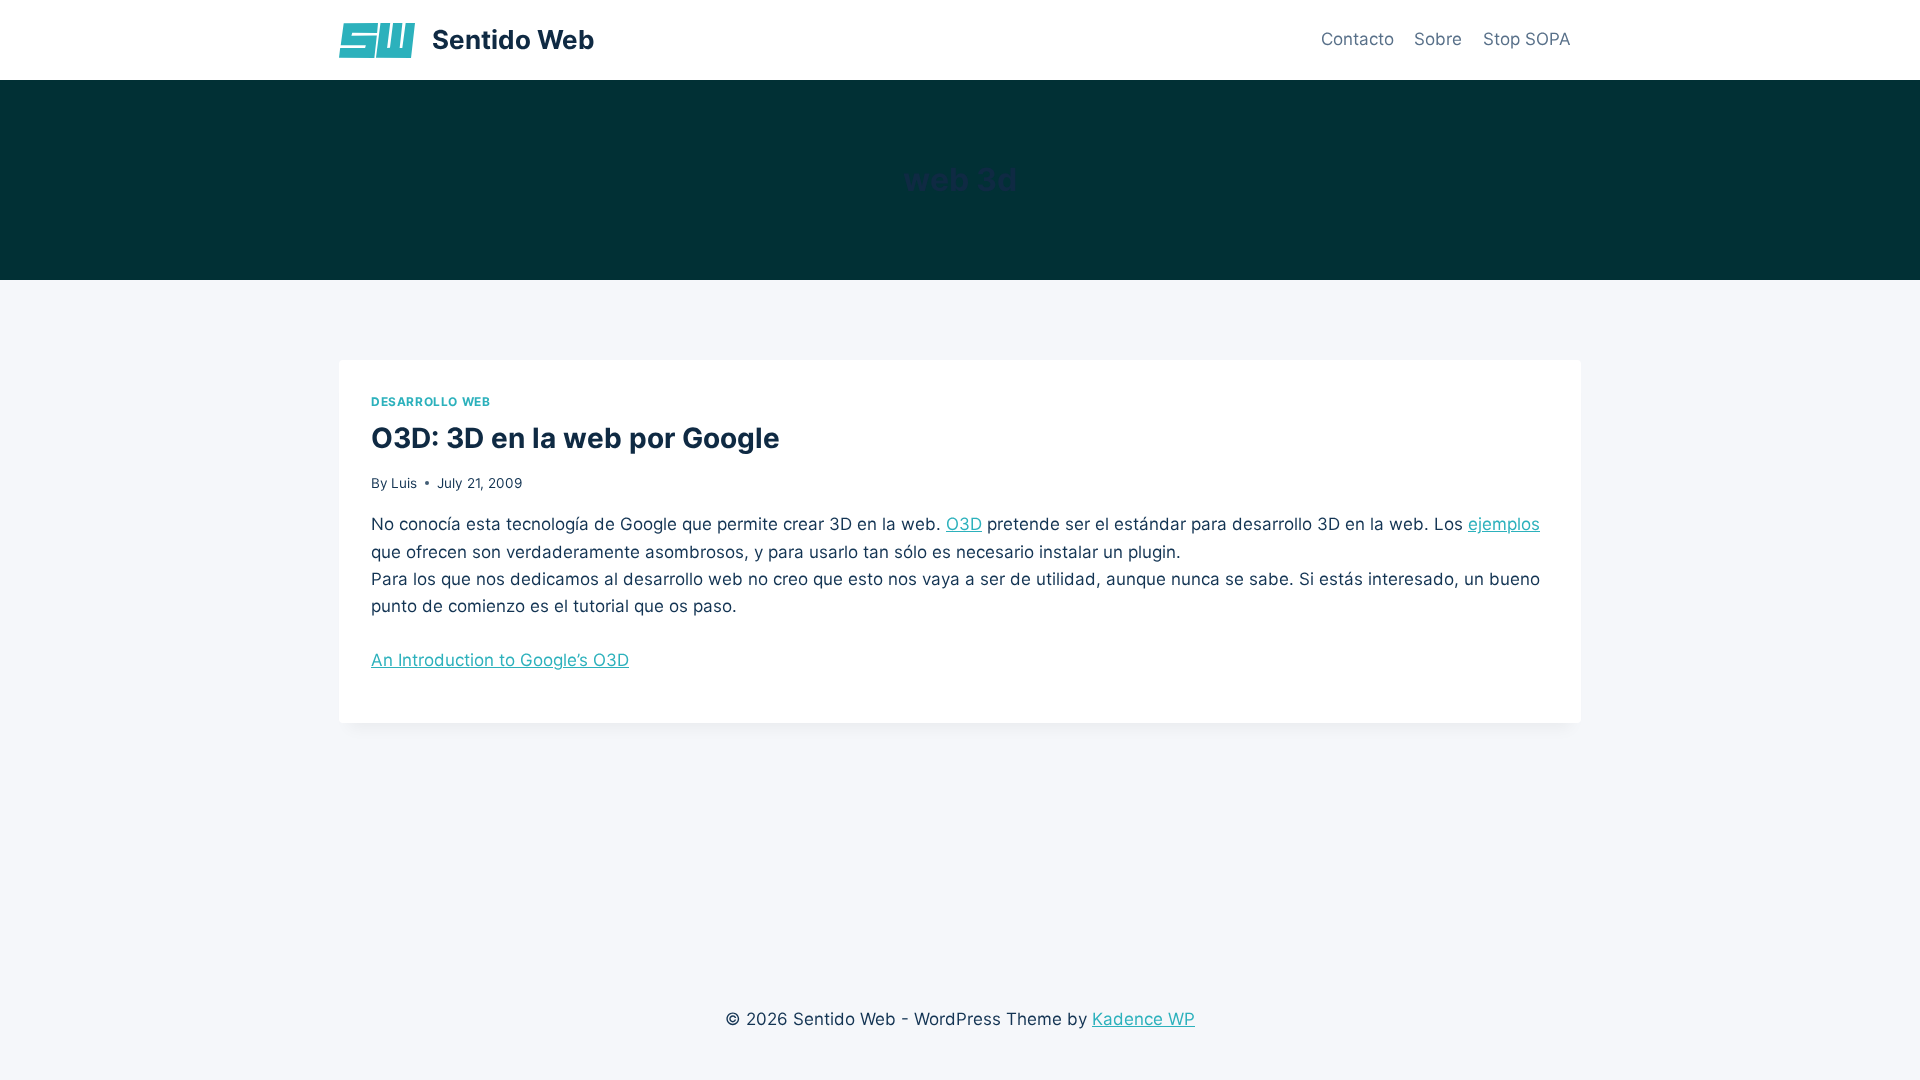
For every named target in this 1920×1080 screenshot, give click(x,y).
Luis (404, 483)
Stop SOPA (1527, 39)
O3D (964, 524)
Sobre (1438, 39)
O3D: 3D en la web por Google (575, 438)
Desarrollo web (430, 401)
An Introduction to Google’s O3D (500, 660)
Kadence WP (1143, 1019)
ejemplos (1504, 524)
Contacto (1357, 39)
